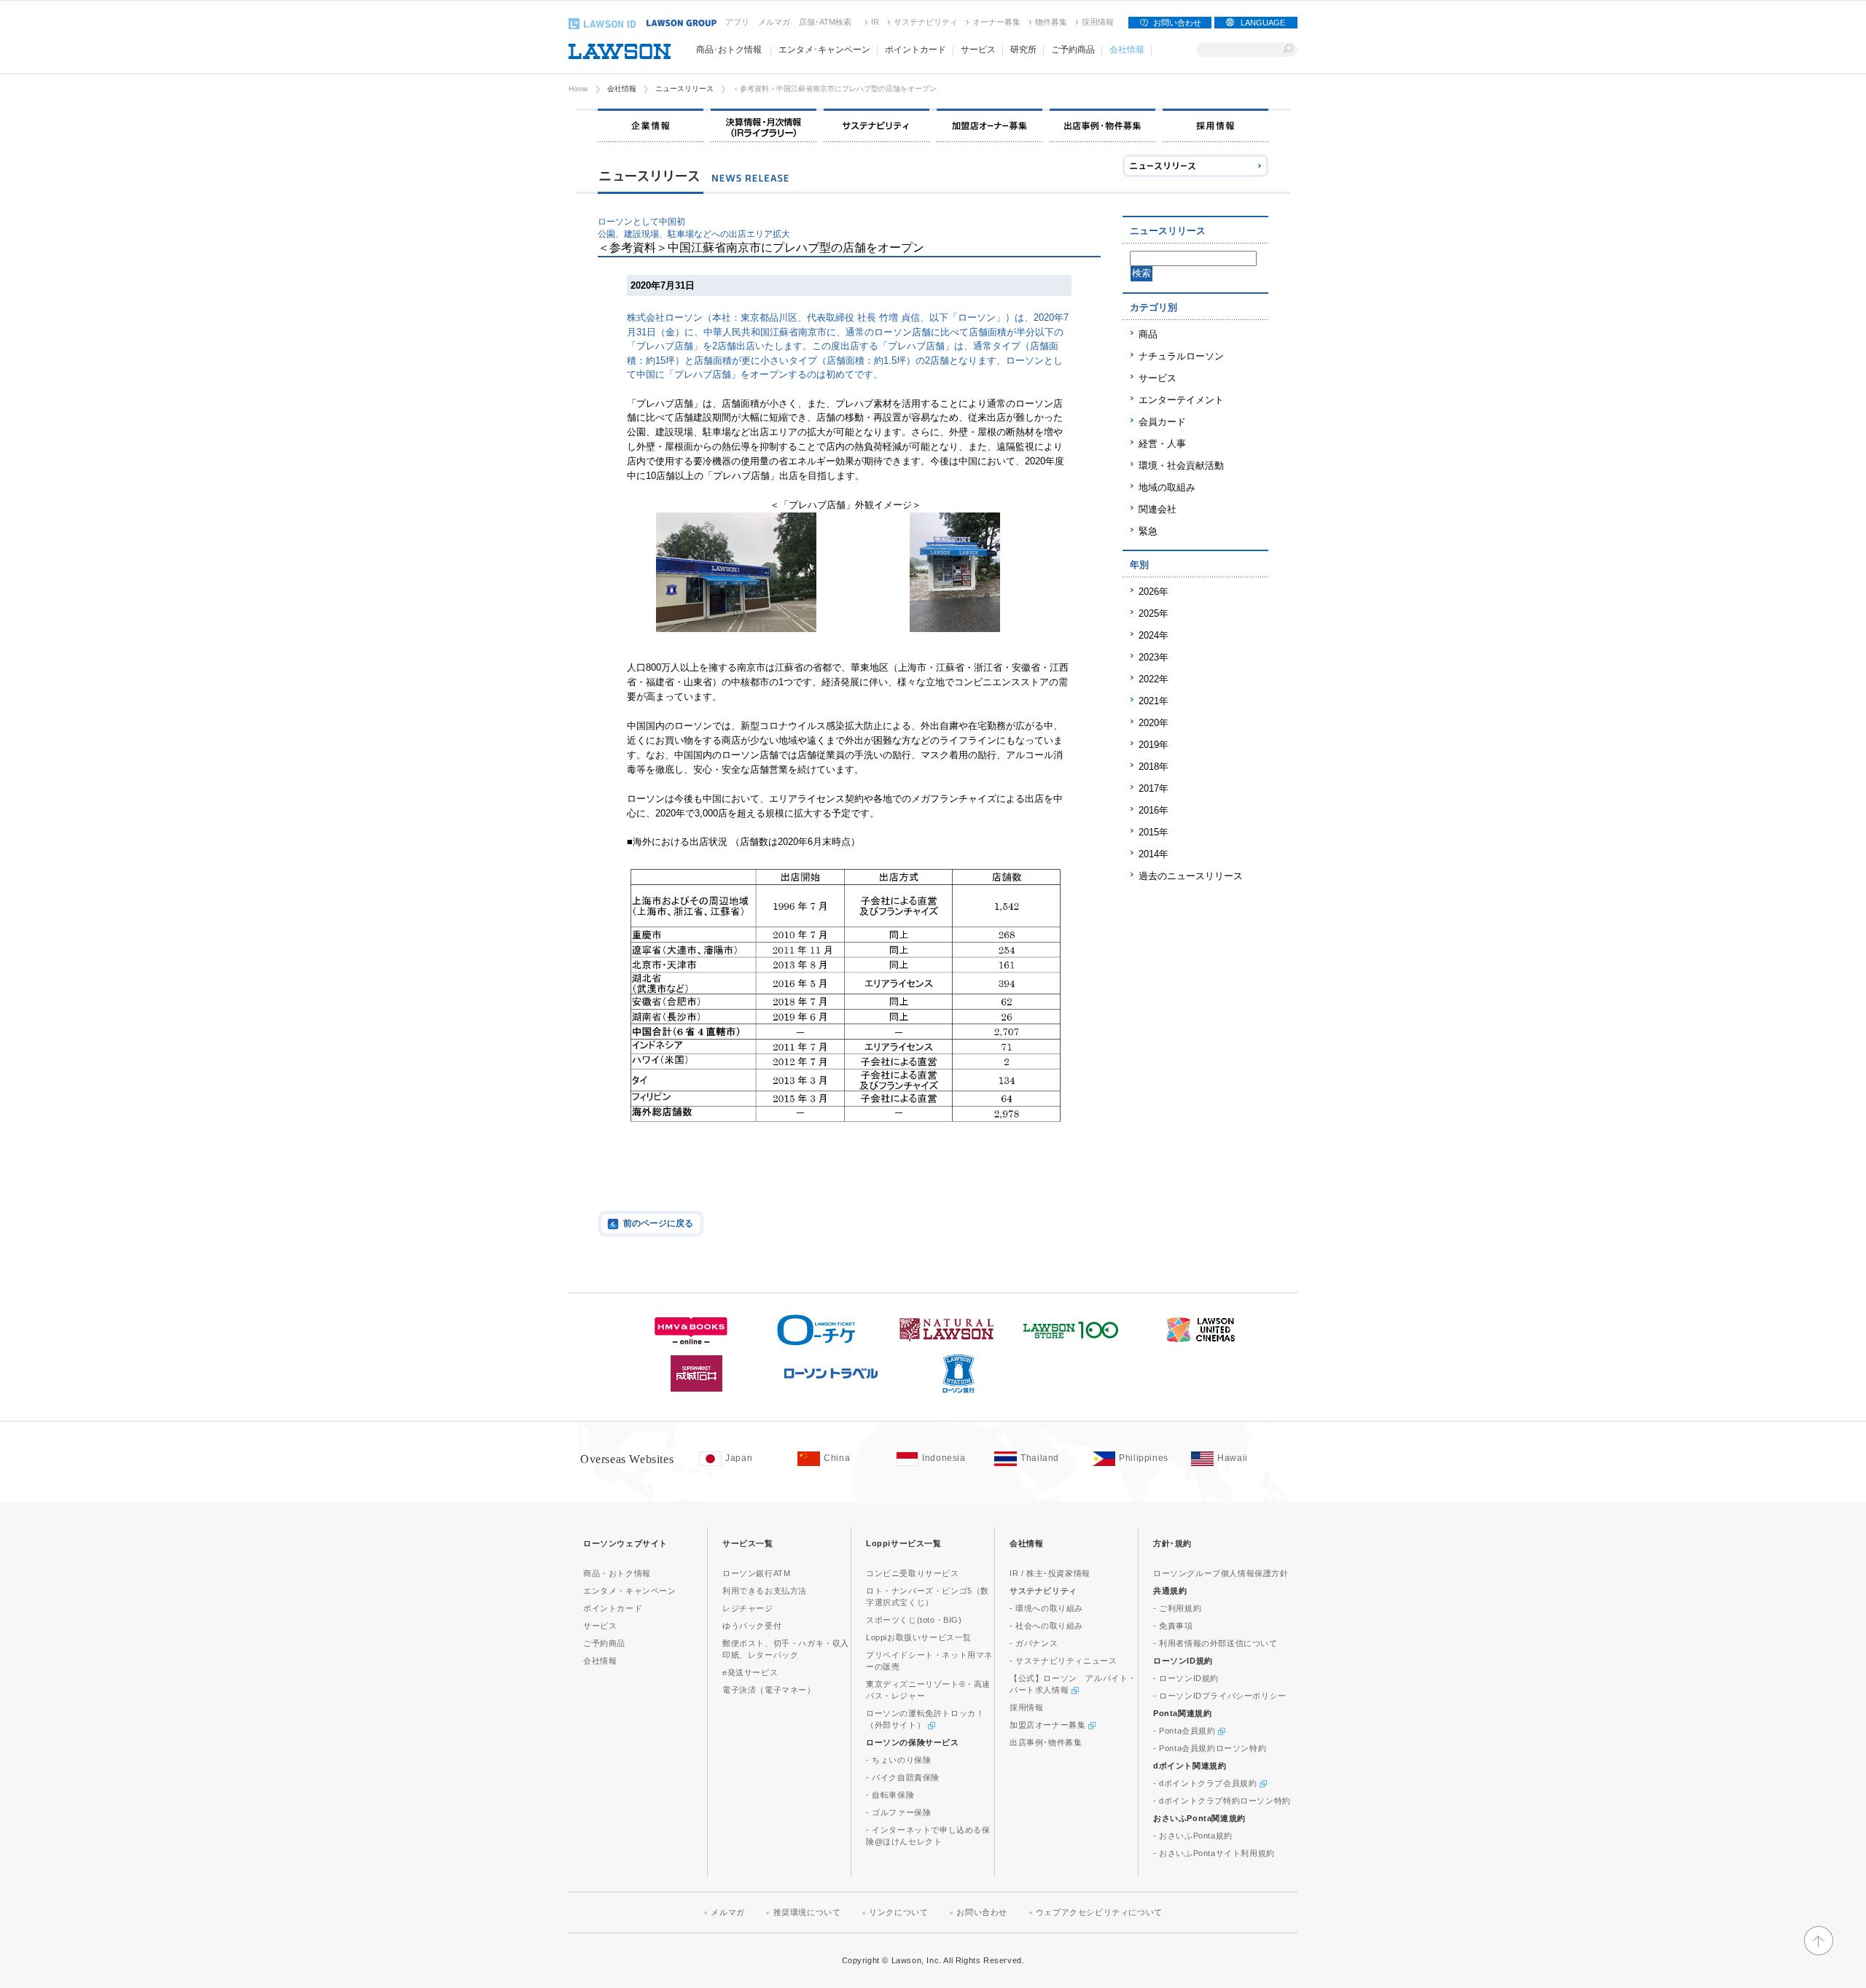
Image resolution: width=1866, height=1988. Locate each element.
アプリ (737, 22)
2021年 (1153, 701)
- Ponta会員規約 (1186, 1731)
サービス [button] (978, 50)
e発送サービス (750, 1672)
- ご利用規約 (1177, 1608)
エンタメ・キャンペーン (630, 1591)
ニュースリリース (684, 89)
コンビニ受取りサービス (913, 1573)
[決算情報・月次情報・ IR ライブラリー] (764, 125)
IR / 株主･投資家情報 (1050, 1573)
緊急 (1148, 531)
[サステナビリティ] (877, 125)
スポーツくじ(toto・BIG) (914, 1620)
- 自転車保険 (890, 1795)
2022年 (1153, 679)
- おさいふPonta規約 (1193, 1836)
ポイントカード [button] (916, 50)
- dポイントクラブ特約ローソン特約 (1222, 1801)
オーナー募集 (996, 22)
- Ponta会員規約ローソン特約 (1210, 1748)
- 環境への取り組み (1046, 1608)
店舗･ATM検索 (825, 22)
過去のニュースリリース (1191, 876)
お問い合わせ (1177, 23)
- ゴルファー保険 (898, 1812)
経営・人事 (1162, 444)
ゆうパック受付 (752, 1626)
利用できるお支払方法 (765, 1591)
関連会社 (1158, 509)
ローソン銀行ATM (756, 1573)
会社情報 (622, 89)
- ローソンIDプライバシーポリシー (1220, 1696)
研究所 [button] (1023, 50)
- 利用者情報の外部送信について (1215, 1643)
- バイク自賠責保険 (903, 1777)
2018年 (1153, 767)
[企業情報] (651, 125)
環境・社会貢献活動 (1181, 465)
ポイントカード (613, 1608)
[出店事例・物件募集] (1102, 125)
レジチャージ (748, 1608)
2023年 (1153, 657)
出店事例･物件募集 (1046, 1742)
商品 (1148, 334)
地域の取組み (1167, 487)
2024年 (1153, 635)
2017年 (1153, 788)
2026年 (1153, 592)
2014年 (1153, 854)
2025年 (1153, 613)
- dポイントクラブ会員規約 (1206, 1783)
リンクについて (898, 1912)
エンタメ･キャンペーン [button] (824, 50)
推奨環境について (807, 1912)
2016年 (1153, 810)
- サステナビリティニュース (1063, 1661)
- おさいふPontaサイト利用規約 (1214, 1853)
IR (875, 22)
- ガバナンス (1034, 1643)
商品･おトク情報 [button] (729, 50)
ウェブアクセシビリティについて (1099, 1912)
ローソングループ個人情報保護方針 (1221, 1573)
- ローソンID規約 (1186, 1678)
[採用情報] (1215, 125)
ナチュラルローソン (1181, 356)
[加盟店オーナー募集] (989, 125)
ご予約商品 (604, 1643)
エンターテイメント (1181, 400)
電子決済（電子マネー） (769, 1690)
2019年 (1153, 745)
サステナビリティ (926, 22)
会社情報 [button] (1127, 50)
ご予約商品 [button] (1073, 50)
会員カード (1162, 422)
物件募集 (1051, 22)
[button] (1819, 1949)
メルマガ (774, 22)
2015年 (1153, 832)
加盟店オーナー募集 (1049, 1725)
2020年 (1153, 723)
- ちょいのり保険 (898, 1760)
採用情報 (1098, 22)
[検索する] (1288, 50)
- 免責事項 (1173, 1626)
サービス (1158, 378)
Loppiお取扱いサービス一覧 (919, 1637)
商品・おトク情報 (617, 1573)
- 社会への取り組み (1046, 1626)
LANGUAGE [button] (1263, 23)
